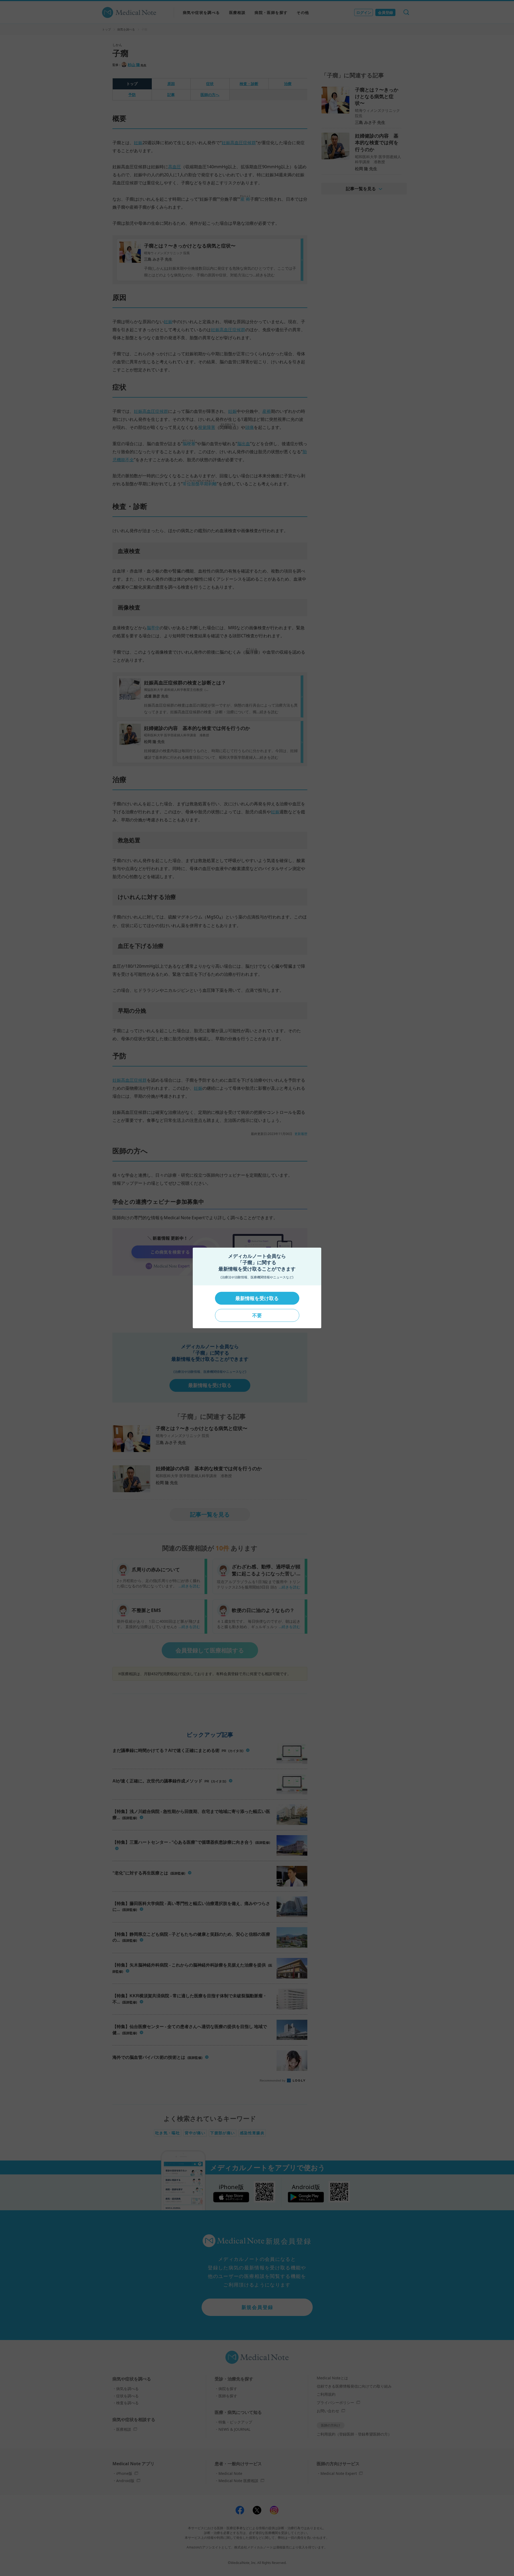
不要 (257, 1315)
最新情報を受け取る (257, 1298)
